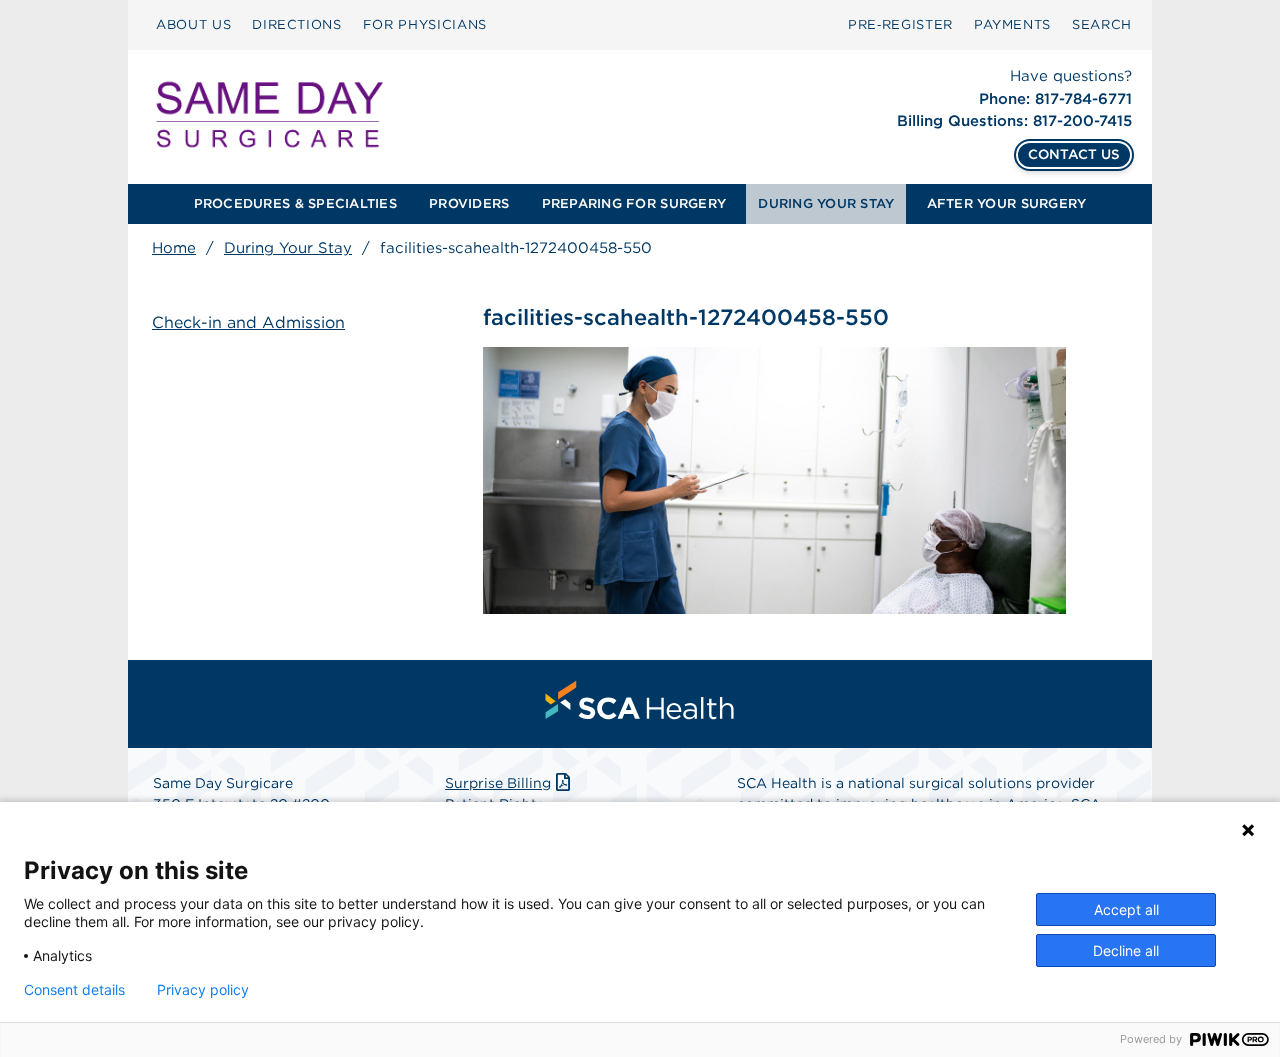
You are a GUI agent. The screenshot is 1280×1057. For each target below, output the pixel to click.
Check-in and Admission (248, 322)
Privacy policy (203, 990)
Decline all (1126, 950)
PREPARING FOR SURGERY (634, 203)
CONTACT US (1074, 154)
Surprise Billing (498, 783)
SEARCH (1102, 24)
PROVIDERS (469, 203)
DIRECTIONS (297, 24)
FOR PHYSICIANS (425, 24)
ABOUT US (193, 24)
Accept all (1126, 909)
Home (174, 248)
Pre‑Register (900, 24)
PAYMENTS (1012, 24)
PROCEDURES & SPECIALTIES (295, 203)
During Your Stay (288, 248)
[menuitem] (193, 25)
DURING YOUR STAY (826, 203)
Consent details (74, 990)
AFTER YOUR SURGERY (1007, 203)
